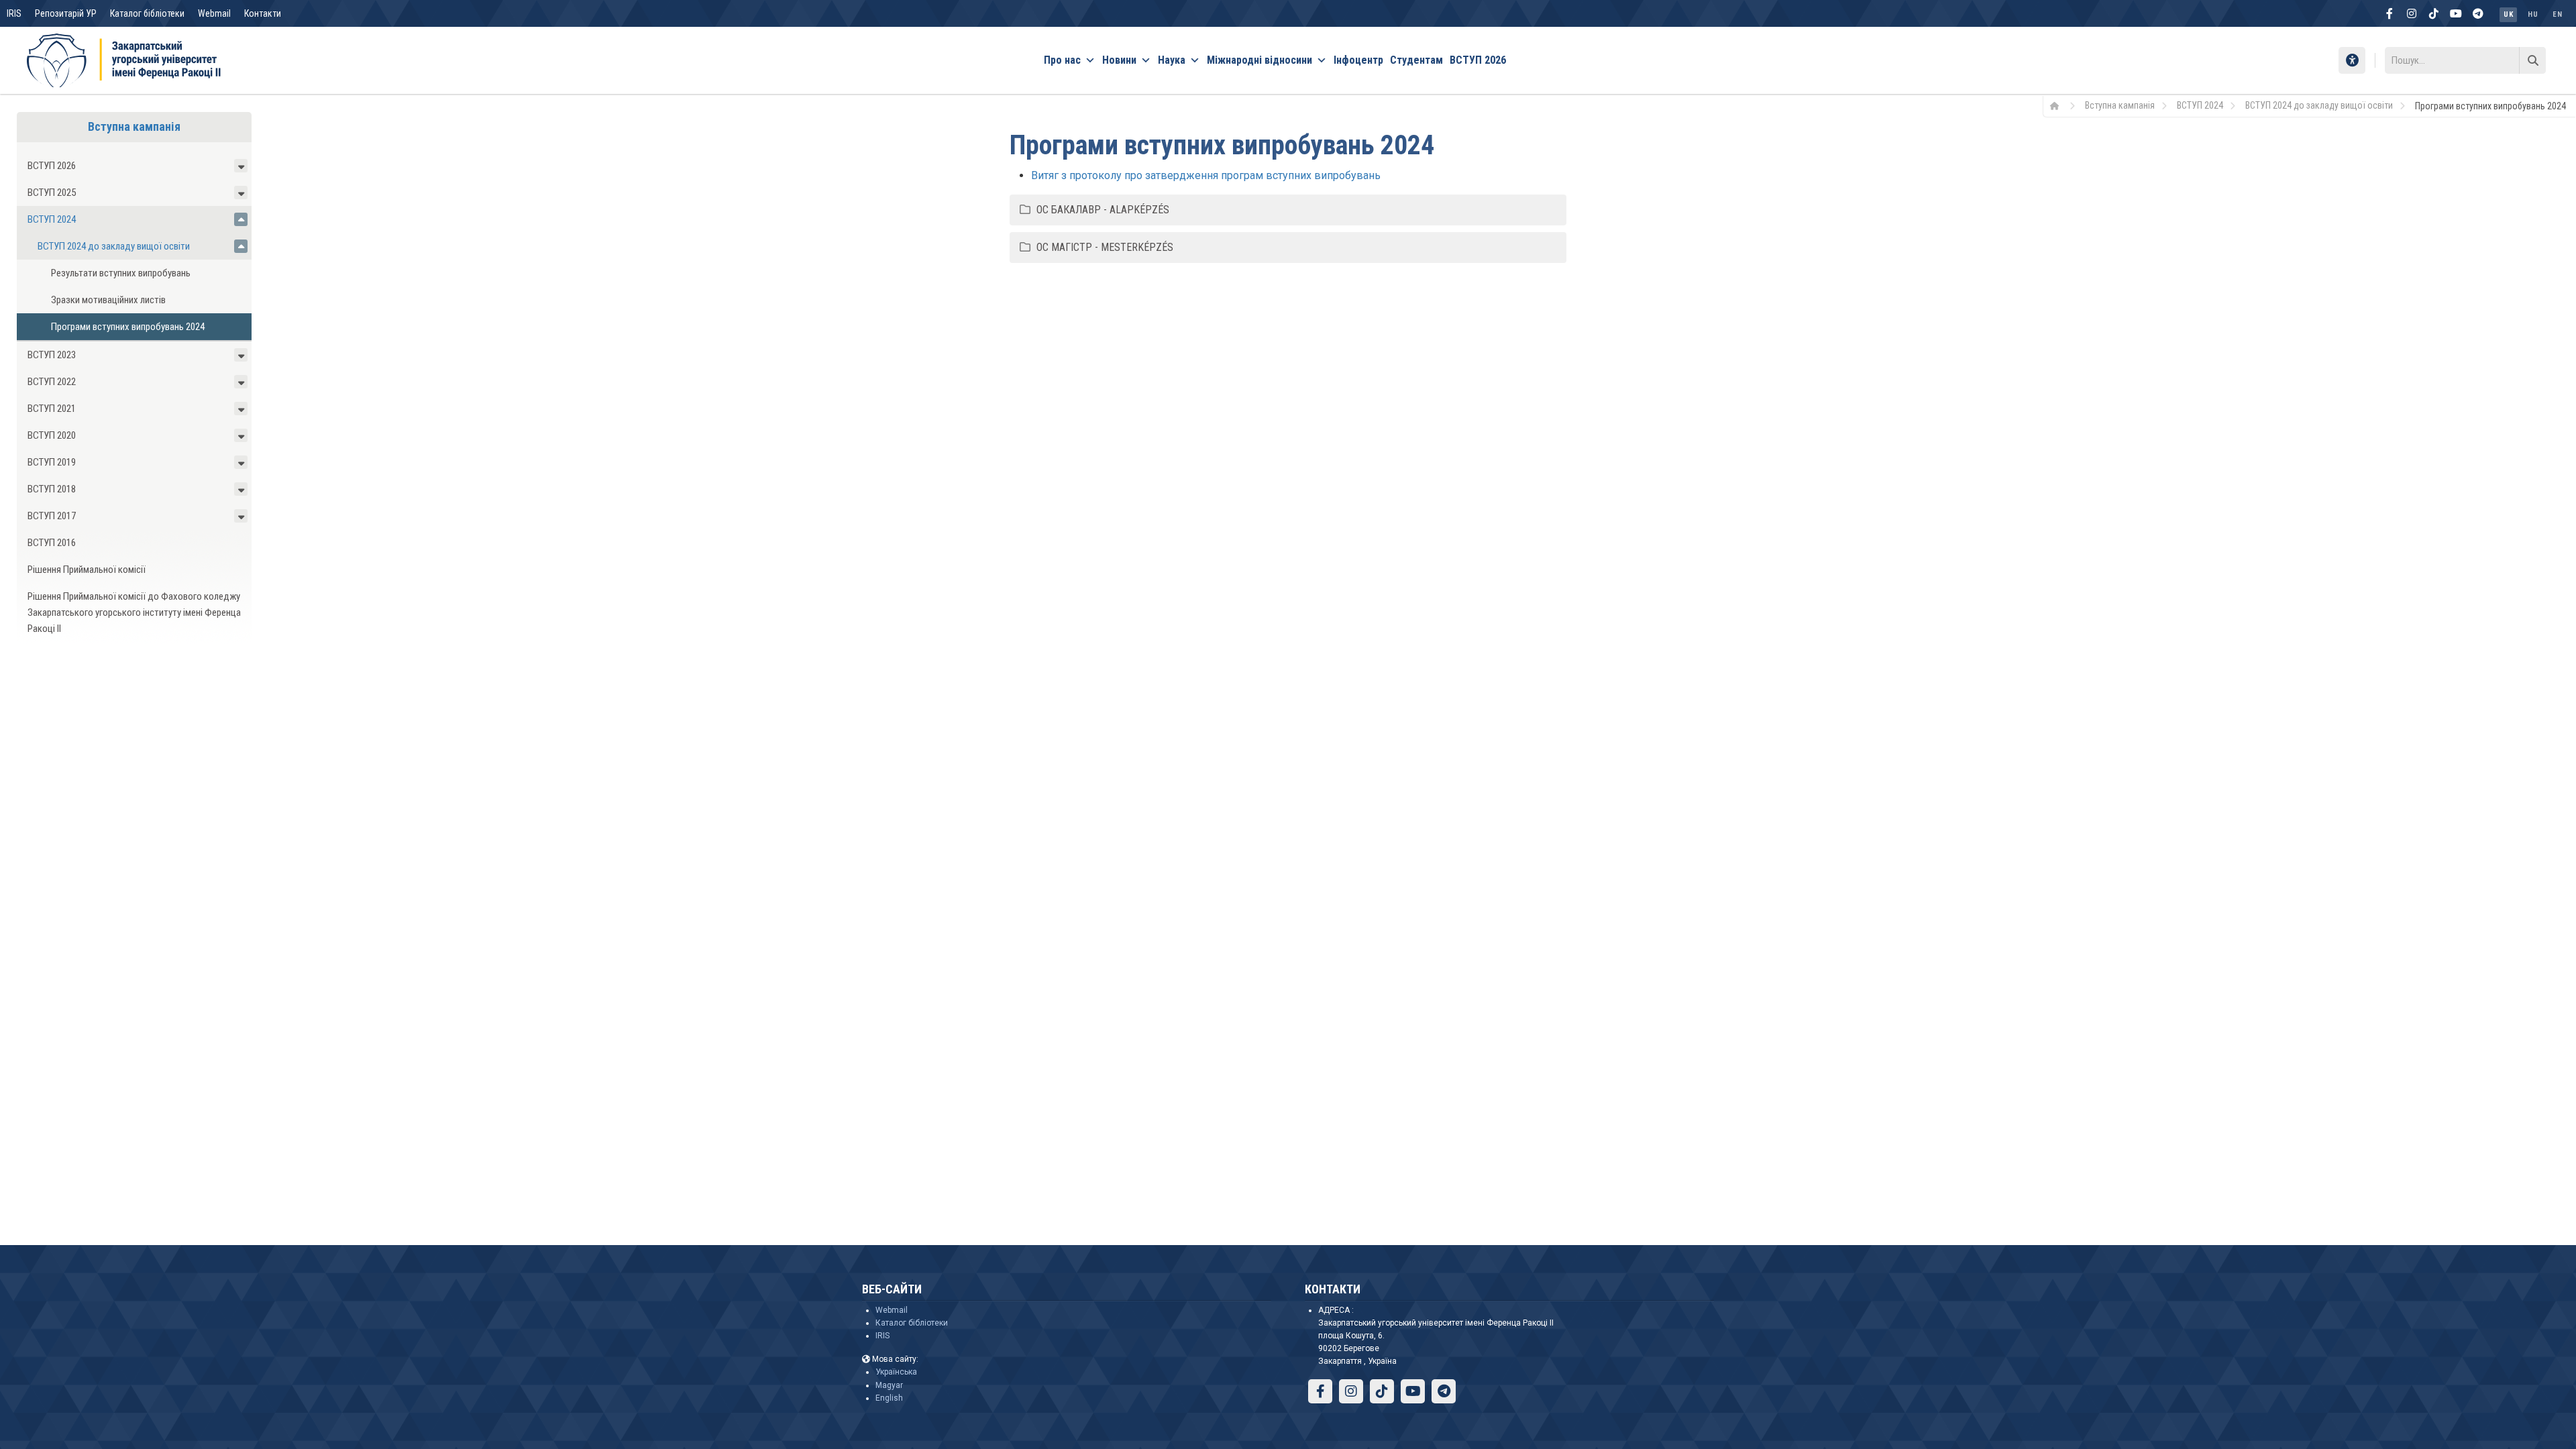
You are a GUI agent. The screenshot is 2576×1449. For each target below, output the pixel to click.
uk (2508, 14)
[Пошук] (2532, 60)
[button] (241, 166)
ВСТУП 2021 (52, 409)
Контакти (263, 13)
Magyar (889, 1385)
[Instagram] (2412, 13)
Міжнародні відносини (1259, 60)
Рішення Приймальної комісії (87, 570)
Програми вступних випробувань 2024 (128, 327)
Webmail (214, 13)
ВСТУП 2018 (52, 489)
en (2557, 14)
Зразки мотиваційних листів (108, 300)
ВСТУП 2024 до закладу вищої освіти (2319, 105)
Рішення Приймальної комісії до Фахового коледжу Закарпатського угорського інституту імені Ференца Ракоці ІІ (134, 612)
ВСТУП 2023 (52, 355)
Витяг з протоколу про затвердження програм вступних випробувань (1206, 175)
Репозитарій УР (66, 13)
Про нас (1062, 60)
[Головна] (2059, 105)
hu (2533, 14)
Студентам (1416, 60)
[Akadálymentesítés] (2352, 60)
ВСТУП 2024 (2200, 105)
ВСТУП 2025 (52, 193)
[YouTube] (2456, 13)
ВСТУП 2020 (52, 435)
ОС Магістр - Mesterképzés (1105, 247)
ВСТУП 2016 (52, 543)
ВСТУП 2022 (52, 382)
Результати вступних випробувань (121, 273)
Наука (1172, 60)
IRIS (14, 13)
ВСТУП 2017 (52, 516)
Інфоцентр (1358, 60)
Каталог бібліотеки (147, 13)
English (889, 1398)
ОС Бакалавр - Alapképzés (1103, 210)
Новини (1119, 60)
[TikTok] (2434, 13)
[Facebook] (2390, 13)
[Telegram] (2478, 13)
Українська (896, 1372)
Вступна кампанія (2120, 105)
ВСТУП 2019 (52, 462)
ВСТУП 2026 (1478, 60)
